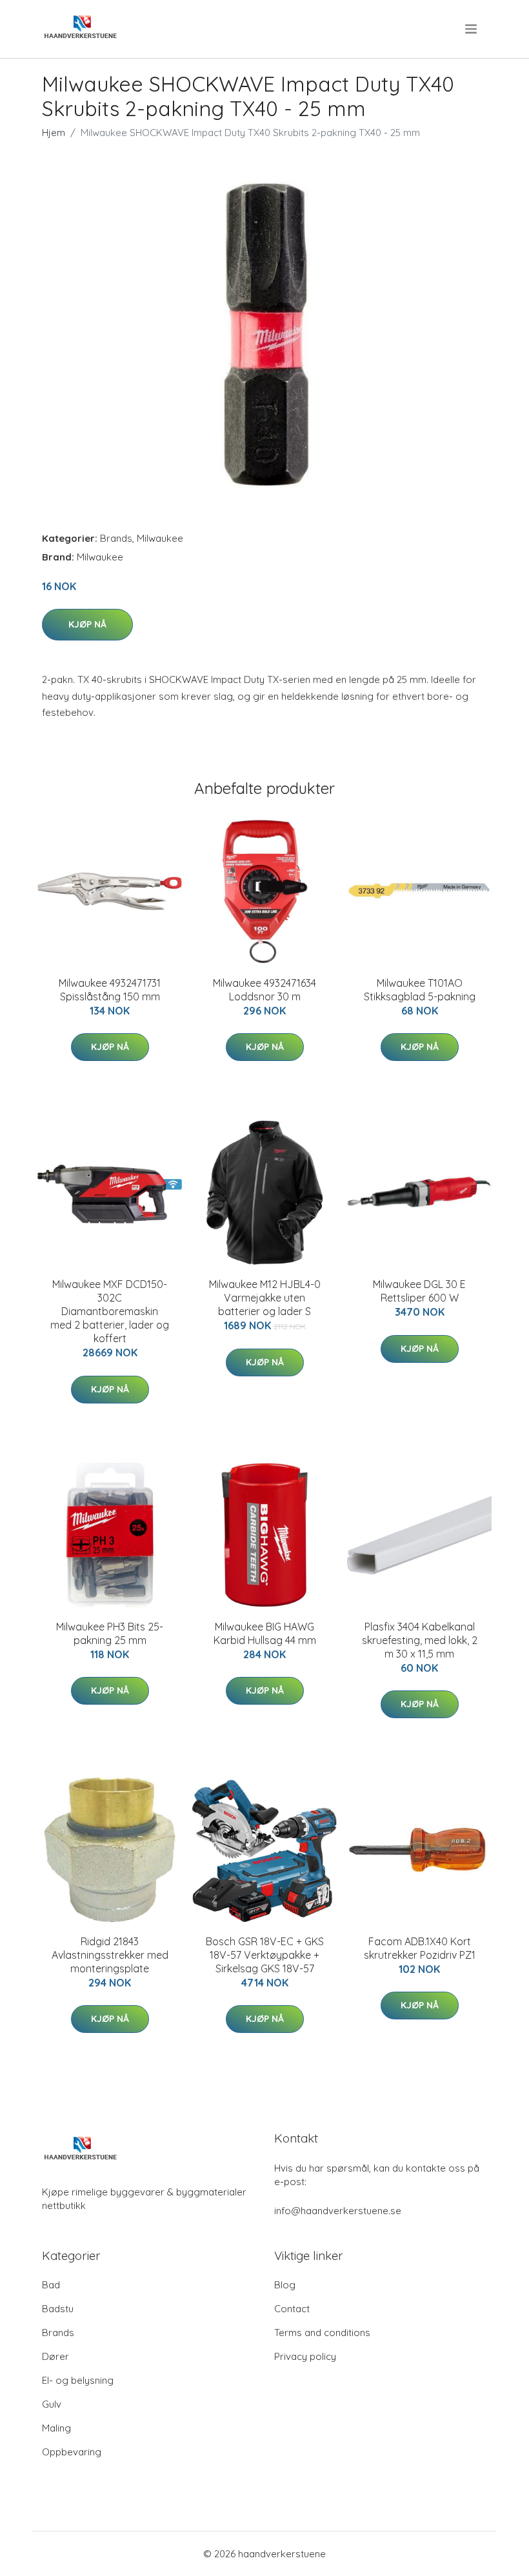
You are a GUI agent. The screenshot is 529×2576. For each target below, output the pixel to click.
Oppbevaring (72, 2452)
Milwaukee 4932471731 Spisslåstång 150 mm (110, 990)
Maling (56, 2428)
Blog (285, 2285)
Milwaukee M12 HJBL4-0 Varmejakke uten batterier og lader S (265, 1298)
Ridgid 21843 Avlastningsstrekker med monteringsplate (110, 1955)
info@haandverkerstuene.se (338, 2211)
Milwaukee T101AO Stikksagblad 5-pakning (420, 990)
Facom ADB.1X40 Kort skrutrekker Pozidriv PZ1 (420, 1948)
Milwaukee (160, 538)
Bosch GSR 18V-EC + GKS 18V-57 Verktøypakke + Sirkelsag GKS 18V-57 (265, 1955)
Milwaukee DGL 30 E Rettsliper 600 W (419, 1291)
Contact (292, 2309)
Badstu (58, 2309)
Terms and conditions (322, 2333)
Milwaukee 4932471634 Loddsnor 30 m (264, 990)
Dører (55, 2356)
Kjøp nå (87, 624)
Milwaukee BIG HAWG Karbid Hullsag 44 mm (265, 1633)
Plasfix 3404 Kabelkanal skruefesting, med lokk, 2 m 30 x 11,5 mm (420, 1640)
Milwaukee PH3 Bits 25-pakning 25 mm (110, 1633)
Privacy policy (305, 2356)
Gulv (52, 2404)
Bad (51, 2285)
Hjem (54, 133)
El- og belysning (78, 2380)
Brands (116, 538)
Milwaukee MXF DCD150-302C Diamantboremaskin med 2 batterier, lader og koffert (110, 1311)
